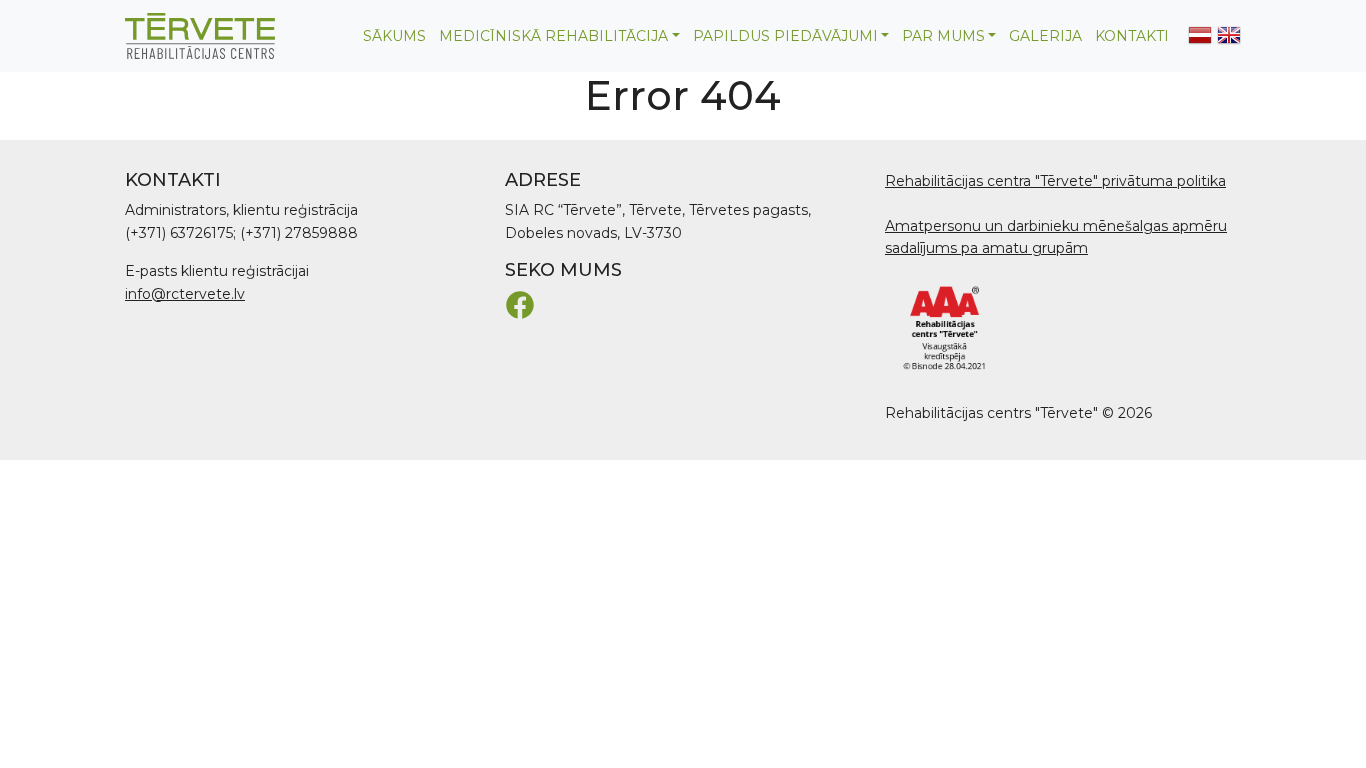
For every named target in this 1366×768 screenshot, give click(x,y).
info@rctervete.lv (185, 294)
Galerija (1045, 36)
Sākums (394, 36)
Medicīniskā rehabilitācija (553, 36)
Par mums (943, 36)
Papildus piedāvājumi (785, 36)
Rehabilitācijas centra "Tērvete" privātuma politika (1055, 181)
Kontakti (1132, 36)
